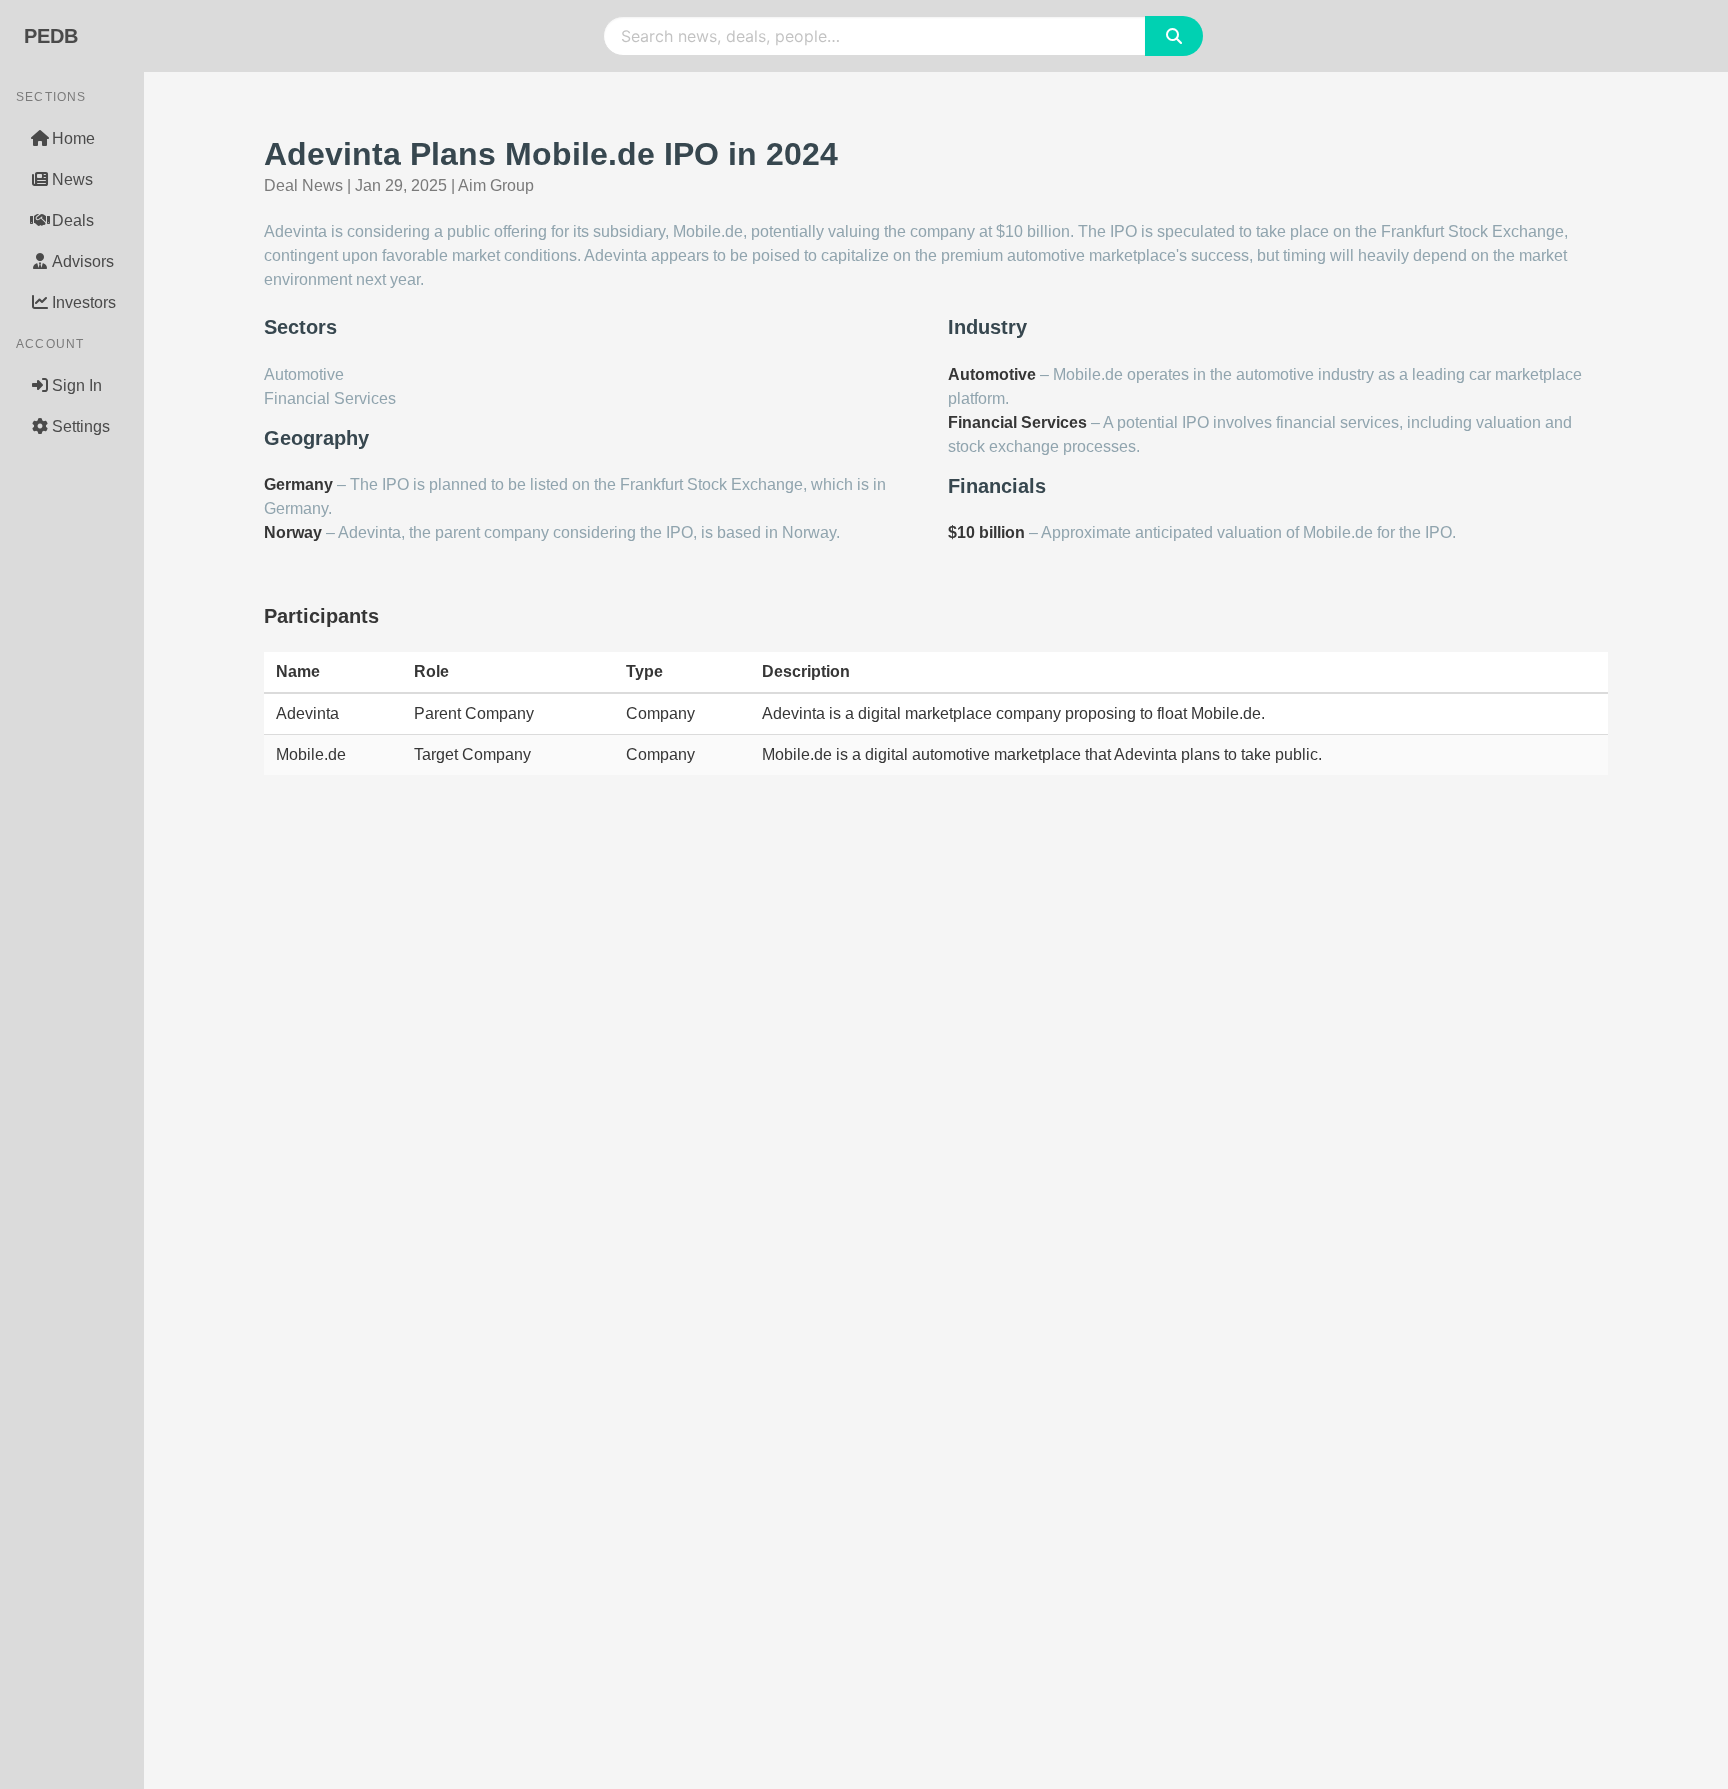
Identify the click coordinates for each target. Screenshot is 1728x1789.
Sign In (77, 385)
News (72, 179)
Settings (81, 426)
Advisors (83, 261)
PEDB (51, 36)
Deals (73, 220)
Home (73, 138)
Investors (84, 302)
